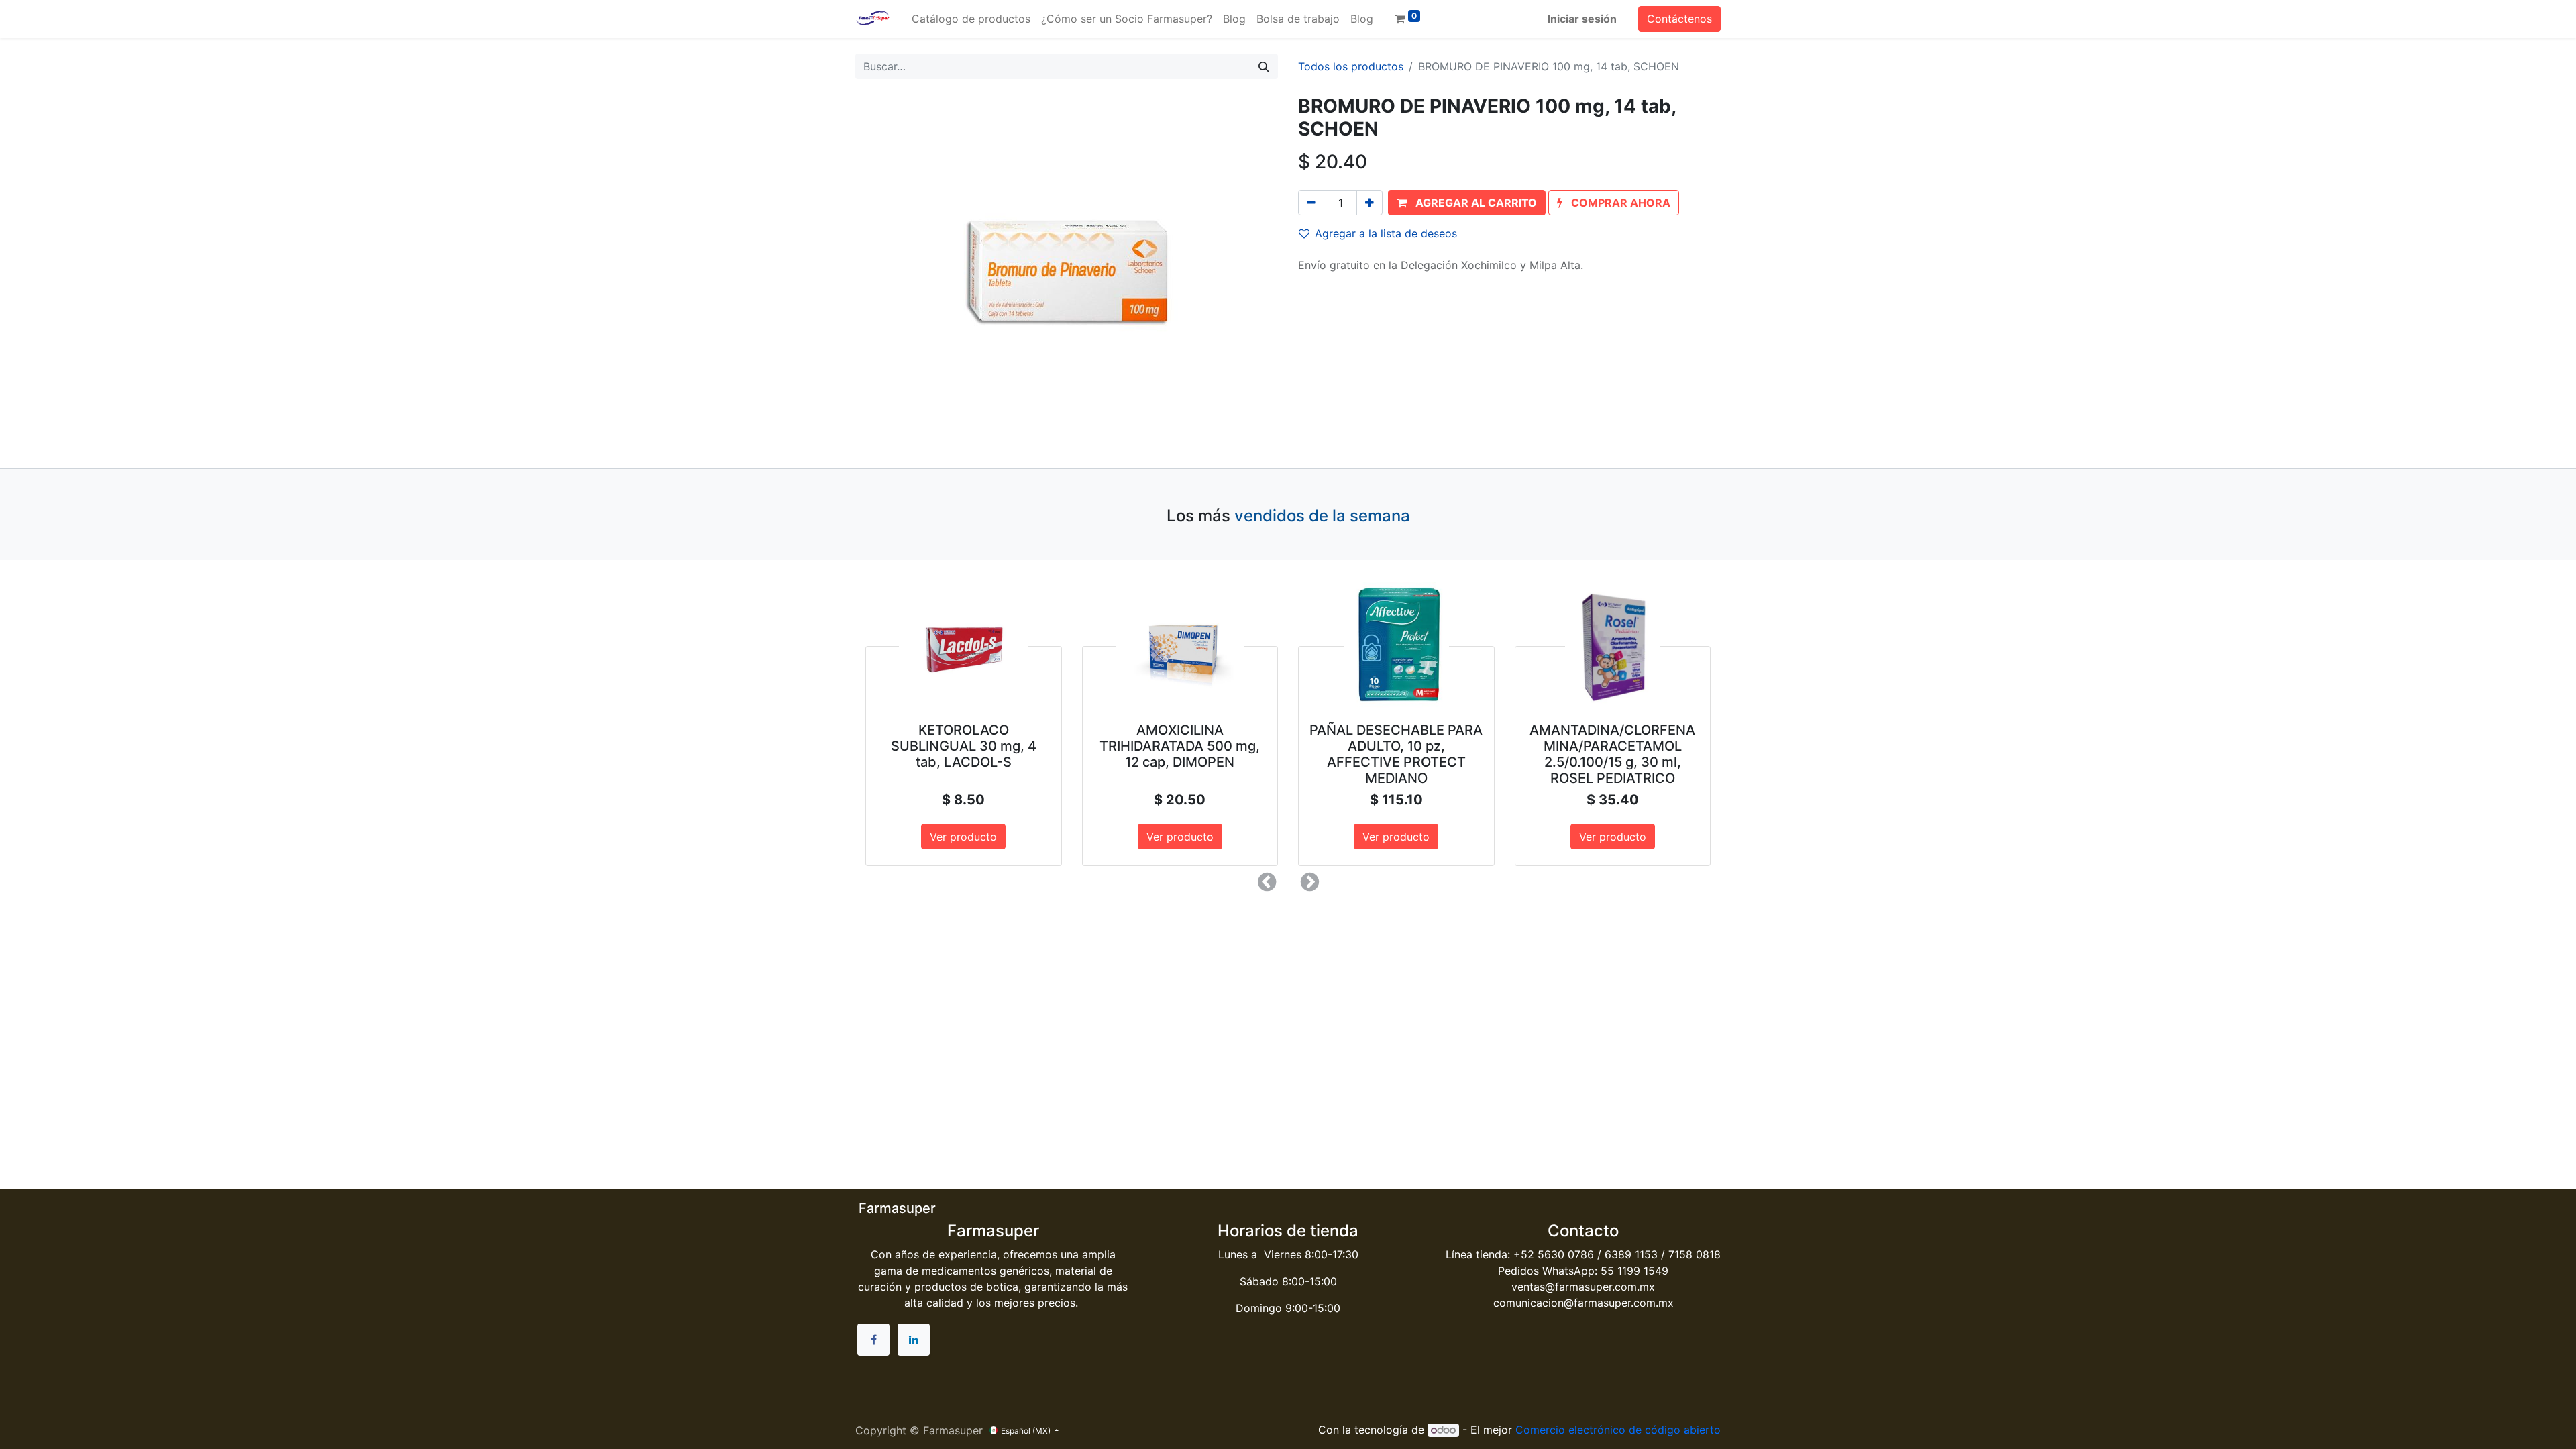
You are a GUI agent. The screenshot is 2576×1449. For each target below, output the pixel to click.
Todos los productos (1351, 66)
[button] (1467, 203)
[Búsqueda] (1264, 66)
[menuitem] (971, 19)
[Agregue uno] (1370, 203)
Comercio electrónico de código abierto (1618, 1430)
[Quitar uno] (1311, 203)
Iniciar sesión (1582, 19)
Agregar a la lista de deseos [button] (1386, 233)
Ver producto (963, 837)
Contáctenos (1679, 19)
